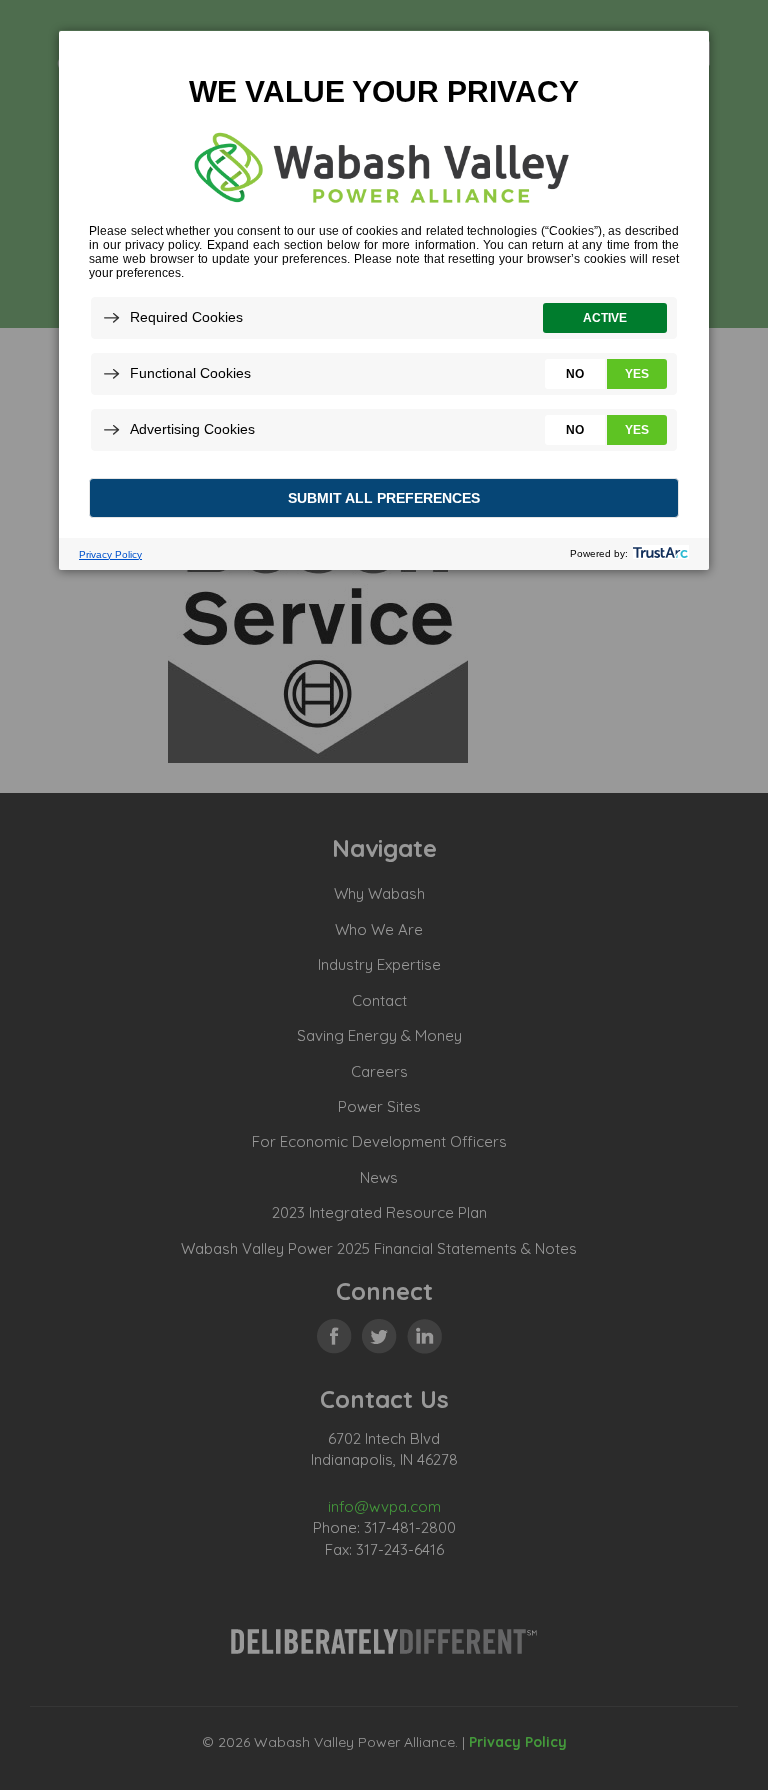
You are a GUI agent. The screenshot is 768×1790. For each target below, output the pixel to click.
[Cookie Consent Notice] (384, 300)
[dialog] (384, 299)
